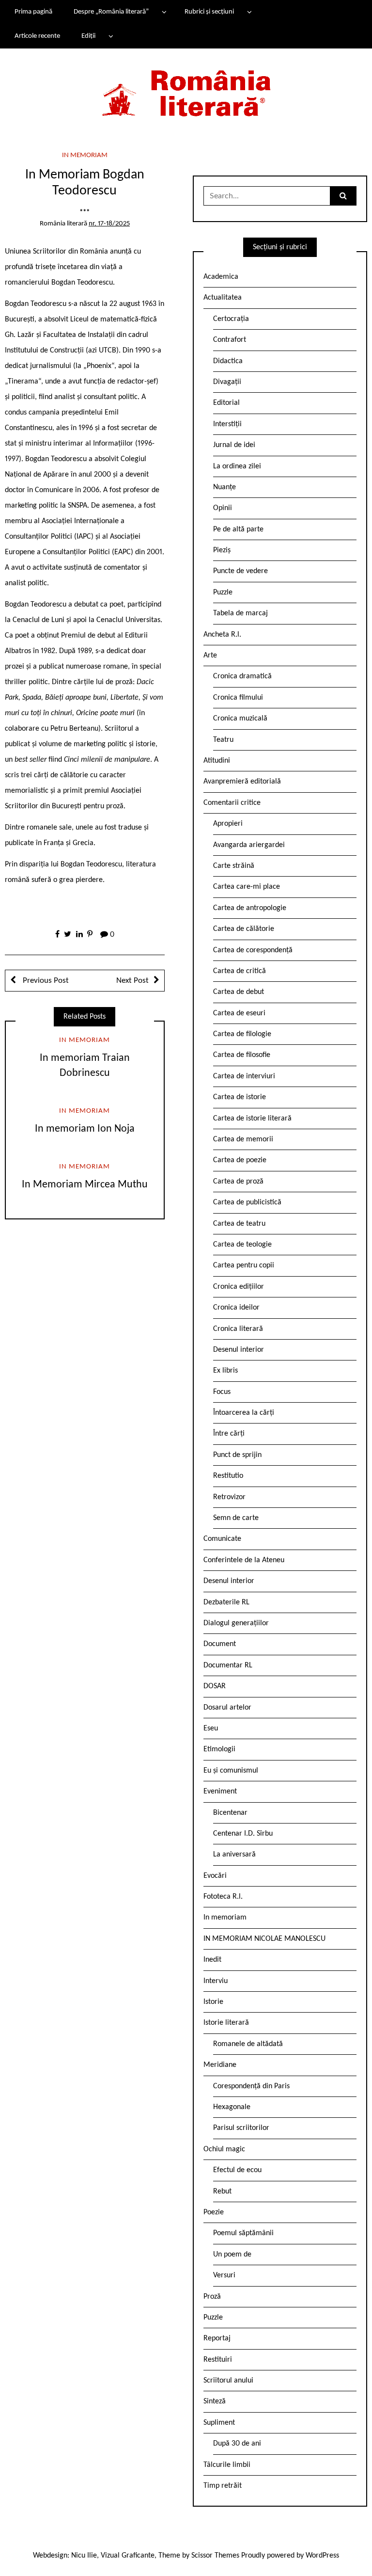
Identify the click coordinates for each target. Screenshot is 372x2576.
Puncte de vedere (240, 571)
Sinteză (215, 2401)
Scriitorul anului (228, 2381)
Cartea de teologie (242, 1245)
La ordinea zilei (237, 466)
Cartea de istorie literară (252, 1119)
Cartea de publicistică (247, 1202)
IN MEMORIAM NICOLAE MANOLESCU (264, 1939)
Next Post (132, 981)
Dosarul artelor (227, 1708)
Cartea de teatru (239, 1224)
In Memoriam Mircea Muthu (85, 1185)
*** (85, 213)
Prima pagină (33, 12)
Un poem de (232, 2255)
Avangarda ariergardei (249, 845)
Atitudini (217, 761)
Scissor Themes (215, 2556)
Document (220, 1644)
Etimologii (219, 1749)
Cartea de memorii (243, 1139)
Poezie (214, 2212)
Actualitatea (223, 298)
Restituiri (218, 2360)
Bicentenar (230, 1813)
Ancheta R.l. (222, 635)
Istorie (213, 2002)
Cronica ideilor (236, 1308)
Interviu (216, 1981)
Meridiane (220, 2065)
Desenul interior (239, 1350)
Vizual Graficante (128, 2556)
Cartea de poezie (240, 1160)
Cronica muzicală (240, 719)
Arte (210, 656)
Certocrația (231, 319)
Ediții (88, 36)
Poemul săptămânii (243, 2233)
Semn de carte (236, 1518)
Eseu (211, 1728)
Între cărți (229, 1434)
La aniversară (234, 1855)
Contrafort (230, 340)
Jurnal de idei (234, 445)
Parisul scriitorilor (241, 2128)
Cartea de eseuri (239, 1013)
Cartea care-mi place (247, 887)
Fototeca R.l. (223, 1897)
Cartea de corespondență (253, 950)
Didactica (228, 361)
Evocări (215, 1876)
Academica (221, 277)
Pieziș (222, 550)
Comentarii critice (232, 803)
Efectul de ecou (237, 2170)
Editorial (226, 403)
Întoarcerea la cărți (244, 1413)
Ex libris (225, 1371)
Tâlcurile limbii (227, 2465)
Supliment (219, 2423)
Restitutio (228, 1476)
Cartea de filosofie (242, 1055)
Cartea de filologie (242, 1034)
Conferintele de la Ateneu (244, 1560)
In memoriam (85, 155)
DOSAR (215, 1686)
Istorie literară (226, 2023)
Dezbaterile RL (226, 1602)
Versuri (224, 2275)
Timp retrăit (223, 2486)
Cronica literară (238, 1329)
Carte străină (234, 866)
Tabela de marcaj (240, 613)
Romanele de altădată (248, 2044)
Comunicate (222, 1539)
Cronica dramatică (242, 676)
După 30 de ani (237, 2444)
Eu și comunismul (231, 1771)
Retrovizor (229, 1497)
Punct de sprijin (237, 1455)
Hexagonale (232, 2107)
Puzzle (223, 592)
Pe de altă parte (238, 529)
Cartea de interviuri (244, 1076)
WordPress (322, 2556)
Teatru (223, 740)
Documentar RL (228, 1665)
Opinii (223, 508)
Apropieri (228, 824)
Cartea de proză (238, 1182)
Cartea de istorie (240, 1097)
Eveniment (220, 1792)
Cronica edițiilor (239, 1287)
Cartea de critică (240, 971)
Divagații (227, 382)
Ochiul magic (224, 2149)
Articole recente (37, 36)
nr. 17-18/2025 (109, 224)
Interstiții (227, 424)
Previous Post (45, 981)
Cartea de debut (239, 992)
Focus (222, 1392)
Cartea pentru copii (244, 1265)
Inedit (212, 1960)
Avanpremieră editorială (242, 782)
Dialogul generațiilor (236, 1623)
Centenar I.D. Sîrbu (243, 1834)
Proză (212, 2297)
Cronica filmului (238, 698)
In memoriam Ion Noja (85, 1129)
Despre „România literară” (111, 12)
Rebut (222, 2192)
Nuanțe (225, 487)
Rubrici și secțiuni (209, 12)
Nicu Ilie (84, 2556)
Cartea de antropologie (250, 908)
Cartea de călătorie (244, 929)
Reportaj (217, 2338)
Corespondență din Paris (251, 2086)
